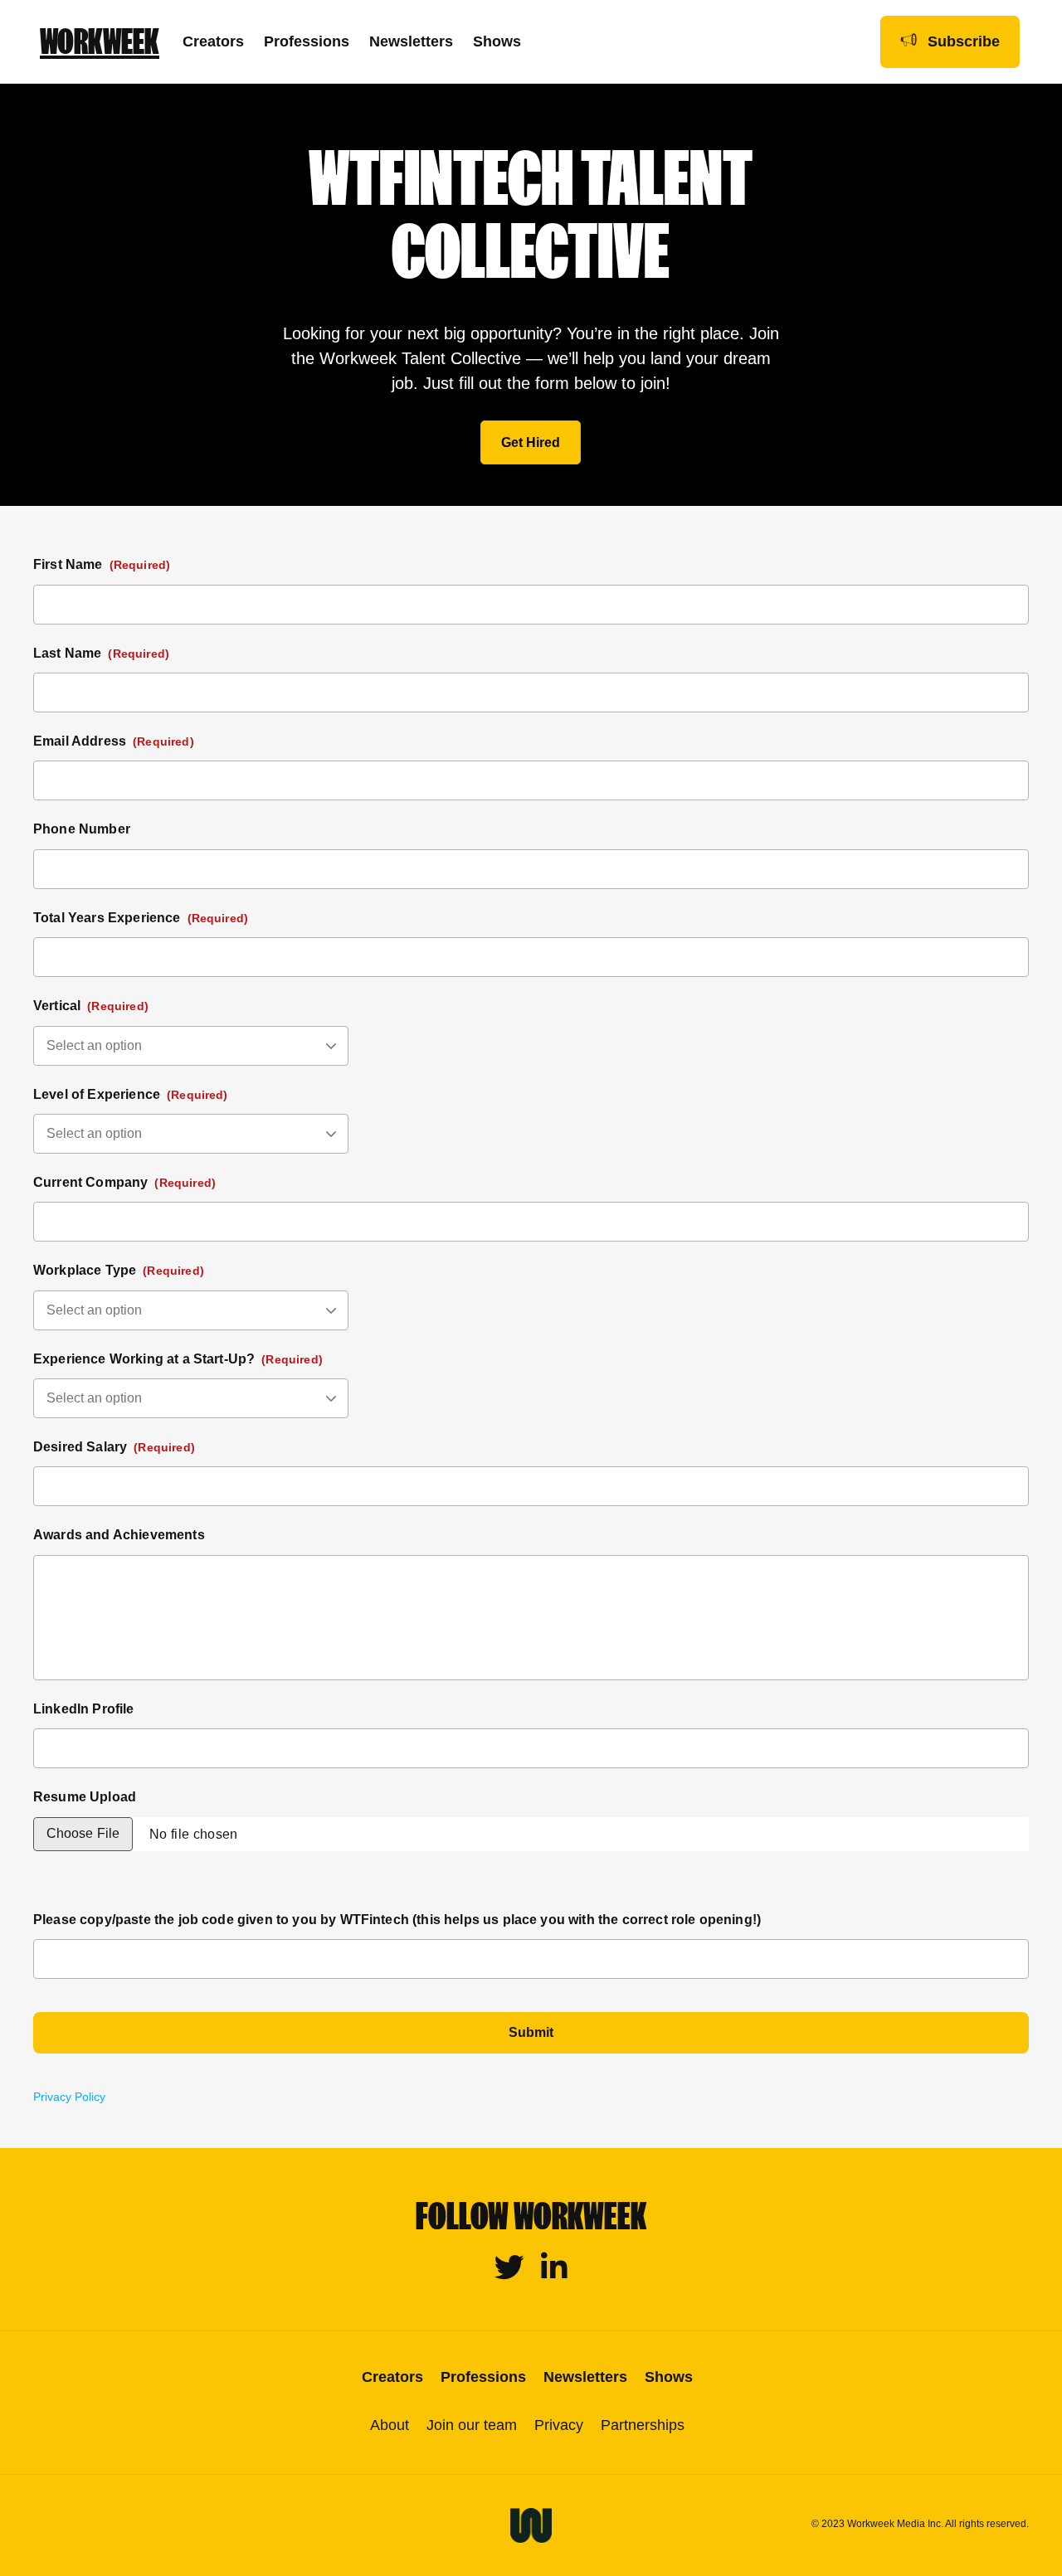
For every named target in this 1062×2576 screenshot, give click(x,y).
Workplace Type (119, 1270)
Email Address (114, 741)
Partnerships (643, 2425)
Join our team (472, 2425)
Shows (497, 41)
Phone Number (82, 829)
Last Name (101, 653)
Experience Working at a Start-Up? (178, 1359)
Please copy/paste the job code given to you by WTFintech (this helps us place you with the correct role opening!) (397, 1920)
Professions (307, 41)
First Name (102, 564)
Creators (213, 41)
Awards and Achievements (119, 1535)
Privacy (559, 2425)
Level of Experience (131, 1094)
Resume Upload (85, 1797)
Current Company (124, 1182)
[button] (531, 442)
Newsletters (411, 41)
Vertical (91, 1006)
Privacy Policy (69, 2097)
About (390, 2425)
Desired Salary (114, 1447)
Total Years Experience (141, 918)
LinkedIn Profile (84, 1709)
